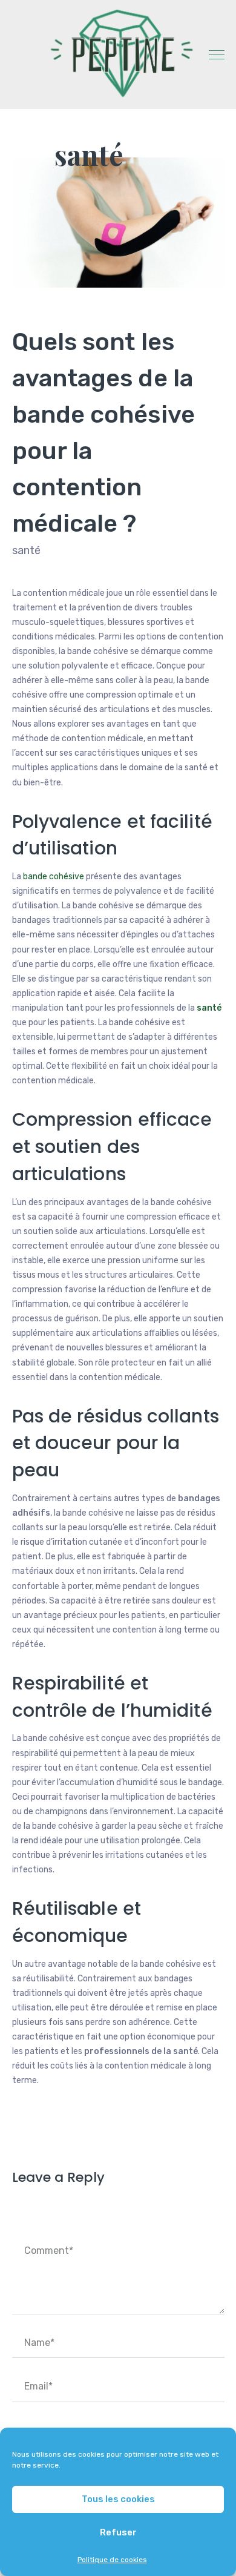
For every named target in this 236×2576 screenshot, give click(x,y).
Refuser (118, 2532)
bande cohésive (54, 877)
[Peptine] (118, 53)
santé (89, 154)
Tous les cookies (118, 2499)
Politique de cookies (112, 2560)
